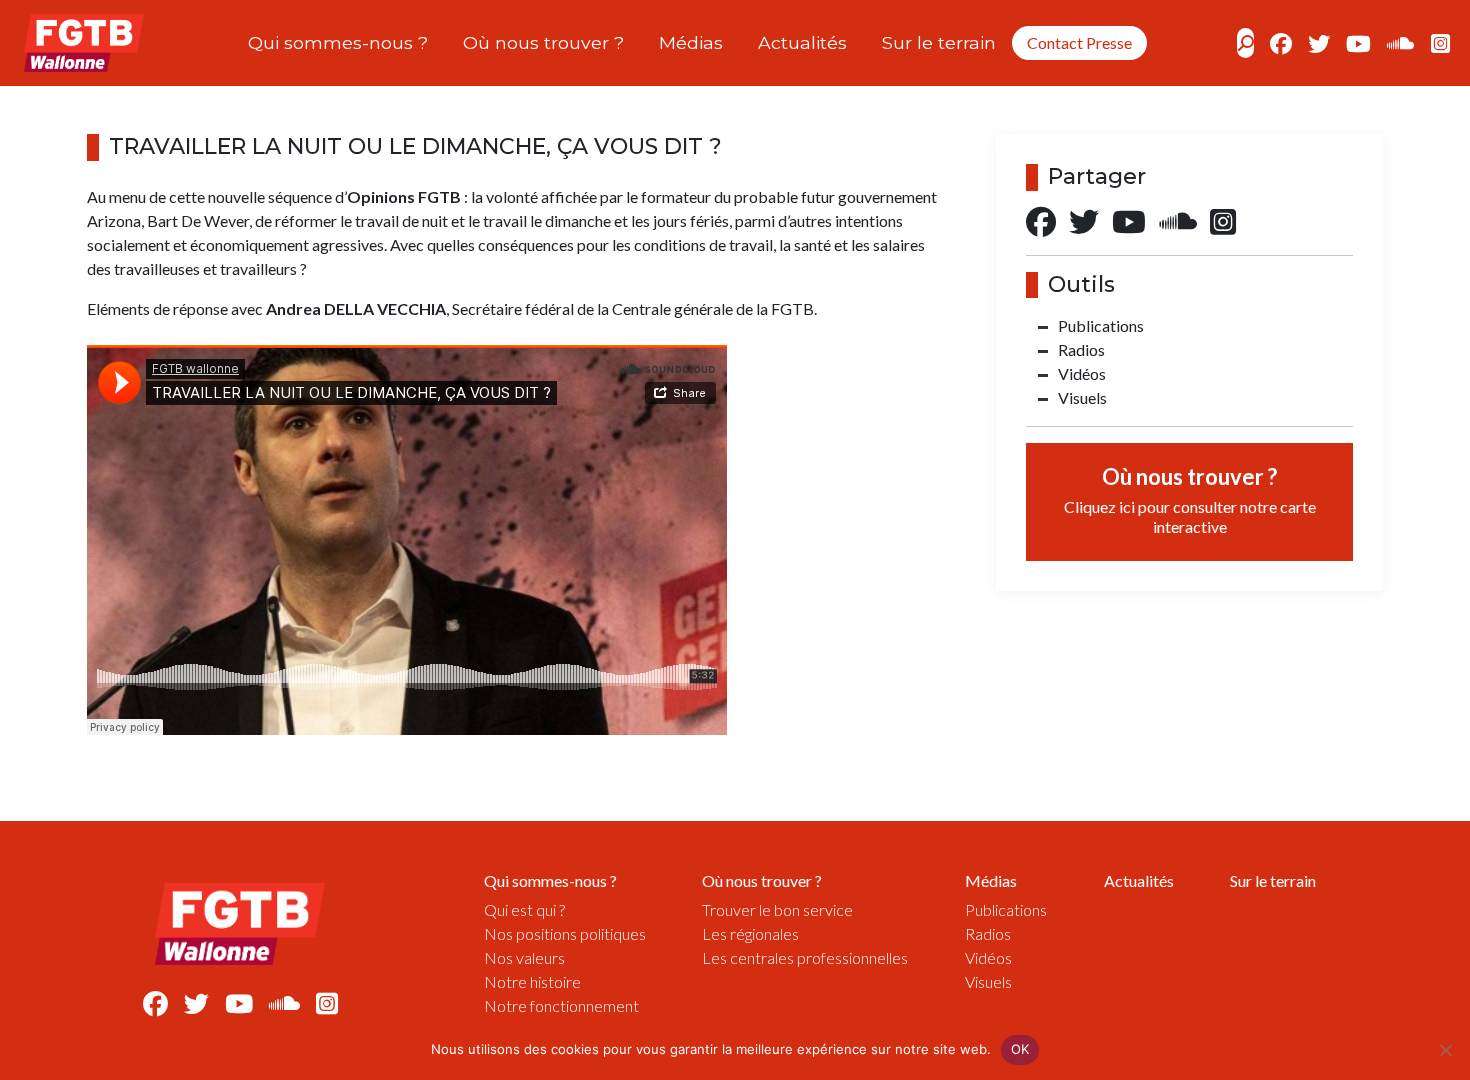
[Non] (1445, 1050)
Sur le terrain (939, 42)
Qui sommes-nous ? (338, 42)
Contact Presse (1079, 42)
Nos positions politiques (565, 933)
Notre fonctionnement (561, 1005)
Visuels (1082, 397)
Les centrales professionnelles (805, 957)
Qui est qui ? (524, 909)
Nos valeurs (524, 957)
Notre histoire (532, 981)
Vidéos (1082, 373)
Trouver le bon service (777, 909)
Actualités (802, 42)
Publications (1101, 325)
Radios (1081, 349)
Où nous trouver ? (543, 42)
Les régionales (750, 933)
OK (1020, 1049)
